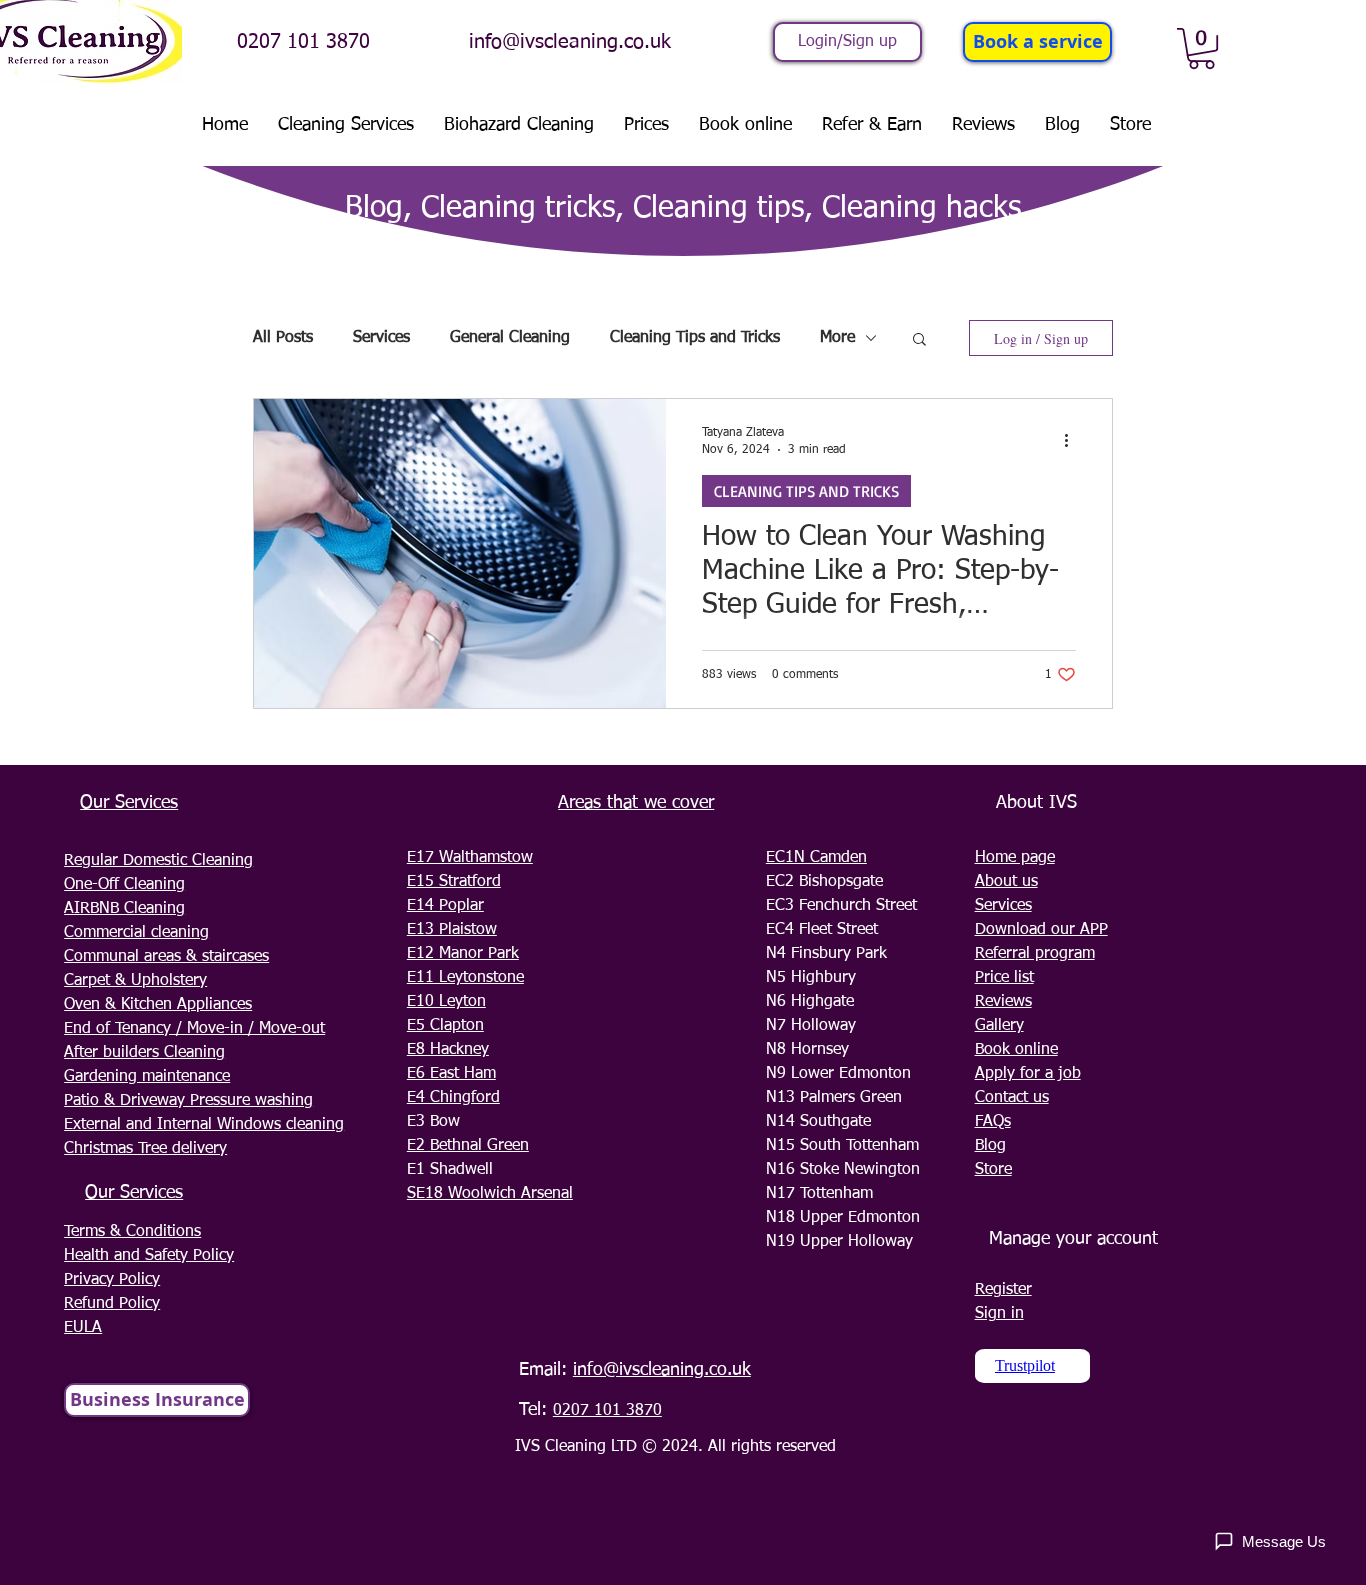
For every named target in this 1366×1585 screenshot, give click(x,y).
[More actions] (1073, 440)
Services (381, 338)
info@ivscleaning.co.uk (570, 42)
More (837, 338)
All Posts (283, 338)
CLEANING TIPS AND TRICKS (806, 491)
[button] (1201, 48)
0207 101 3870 (303, 42)
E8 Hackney (448, 1050)
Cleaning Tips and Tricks (695, 338)
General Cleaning (510, 338)
